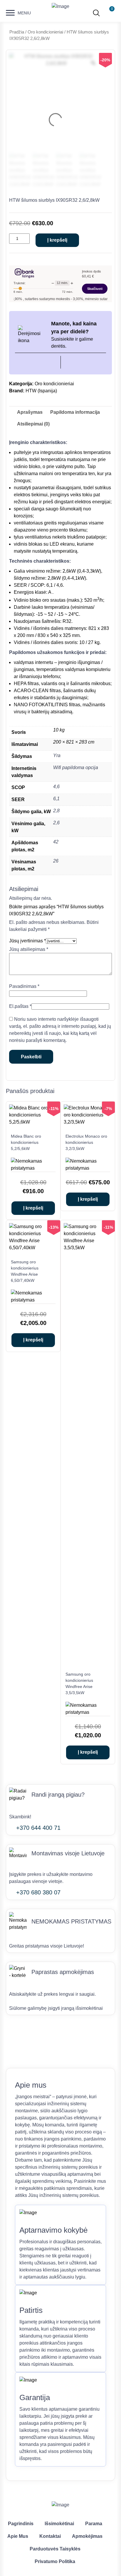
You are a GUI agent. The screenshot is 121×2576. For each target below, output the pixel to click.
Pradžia (17, 32)
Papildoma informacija (75, 412)
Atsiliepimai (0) (33, 424)
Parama (94, 2524)
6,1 (56, 799)
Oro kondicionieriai (45, 32)
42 (56, 842)
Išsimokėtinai (59, 2524)
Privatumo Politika (55, 2561)
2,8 (56, 811)
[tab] (30, 412)
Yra (57, 755)
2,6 (56, 823)
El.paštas (20, 1006)
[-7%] (88, 1122)
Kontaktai (50, 2536)
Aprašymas (30, 412)
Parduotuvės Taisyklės (55, 2549)
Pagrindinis (21, 2524)
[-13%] (33, 1248)
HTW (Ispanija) (41, 391)
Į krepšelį (57, 240)
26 (56, 861)
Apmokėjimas (87, 2536)
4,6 (56, 787)
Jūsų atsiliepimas (29, 949)
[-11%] (33, 1122)
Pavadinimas (24, 986)
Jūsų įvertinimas (27, 941)
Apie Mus (18, 2536)
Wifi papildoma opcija (76, 767)
